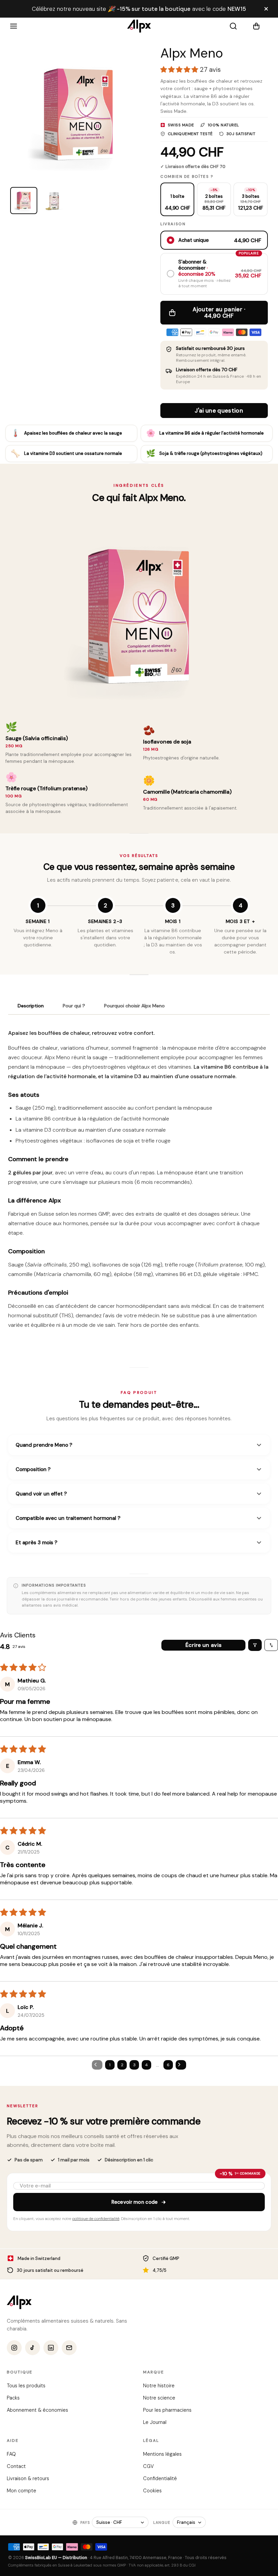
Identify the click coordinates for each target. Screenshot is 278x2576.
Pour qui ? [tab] (74, 1006)
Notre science (159, 2398)
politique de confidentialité (96, 2219)
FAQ (11, 2454)
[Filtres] (255, 1645)
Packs (13, 2398)
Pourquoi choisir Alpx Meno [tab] (134, 1006)
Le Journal (155, 2422)
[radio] (177, 199)
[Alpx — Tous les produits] (19, 2302)
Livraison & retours (28, 2478)
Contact (16, 2466)
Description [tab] (31, 1006)
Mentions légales (162, 2454)
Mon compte (22, 2491)
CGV (148, 2466)
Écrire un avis (203, 1645)
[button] (260, 26)
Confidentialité (160, 2478)
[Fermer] (266, 9)
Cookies (152, 2491)
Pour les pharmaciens (167, 2410)
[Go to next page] (181, 2065)
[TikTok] (33, 2348)
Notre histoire (159, 2386)
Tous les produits (26, 2386)
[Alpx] (139, 26)
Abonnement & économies (37, 2410)
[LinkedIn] (51, 2348)
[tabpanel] (139, 1182)
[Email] (69, 2348)
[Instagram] (14, 2348)
